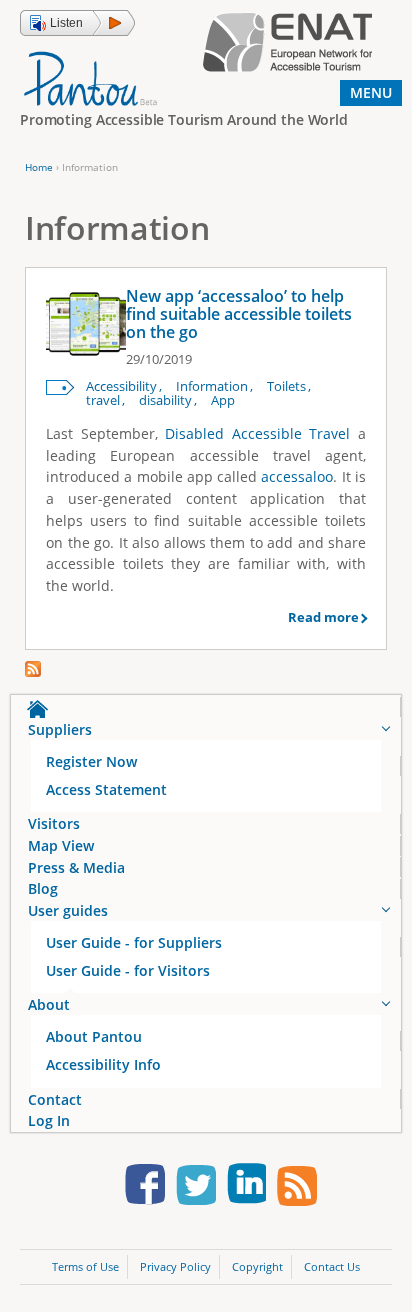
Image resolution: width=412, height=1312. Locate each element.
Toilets (286, 386)
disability (165, 400)
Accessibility (121, 386)
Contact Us (332, 1266)
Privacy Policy (175, 1266)
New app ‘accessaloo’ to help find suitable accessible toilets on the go (239, 314)
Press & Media (76, 867)
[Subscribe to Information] (33, 671)
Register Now (91, 761)
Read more (323, 617)
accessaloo (297, 476)
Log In (49, 1120)
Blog (43, 888)
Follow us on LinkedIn (246, 1187)
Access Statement (106, 789)
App (223, 400)
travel (103, 400)
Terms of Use (85, 1266)
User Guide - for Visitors (128, 970)
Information (212, 386)
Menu (371, 92)
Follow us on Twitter (196, 1187)
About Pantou (94, 1036)
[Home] (90, 77)
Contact (55, 1099)
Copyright (257, 1266)
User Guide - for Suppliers (134, 942)
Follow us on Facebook (145, 1187)
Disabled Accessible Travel (257, 433)
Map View (61, 845)
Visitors (54, 823)
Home (39, 167)
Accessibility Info (103, 1064)
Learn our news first (297, 1187)
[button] (77, 23)
